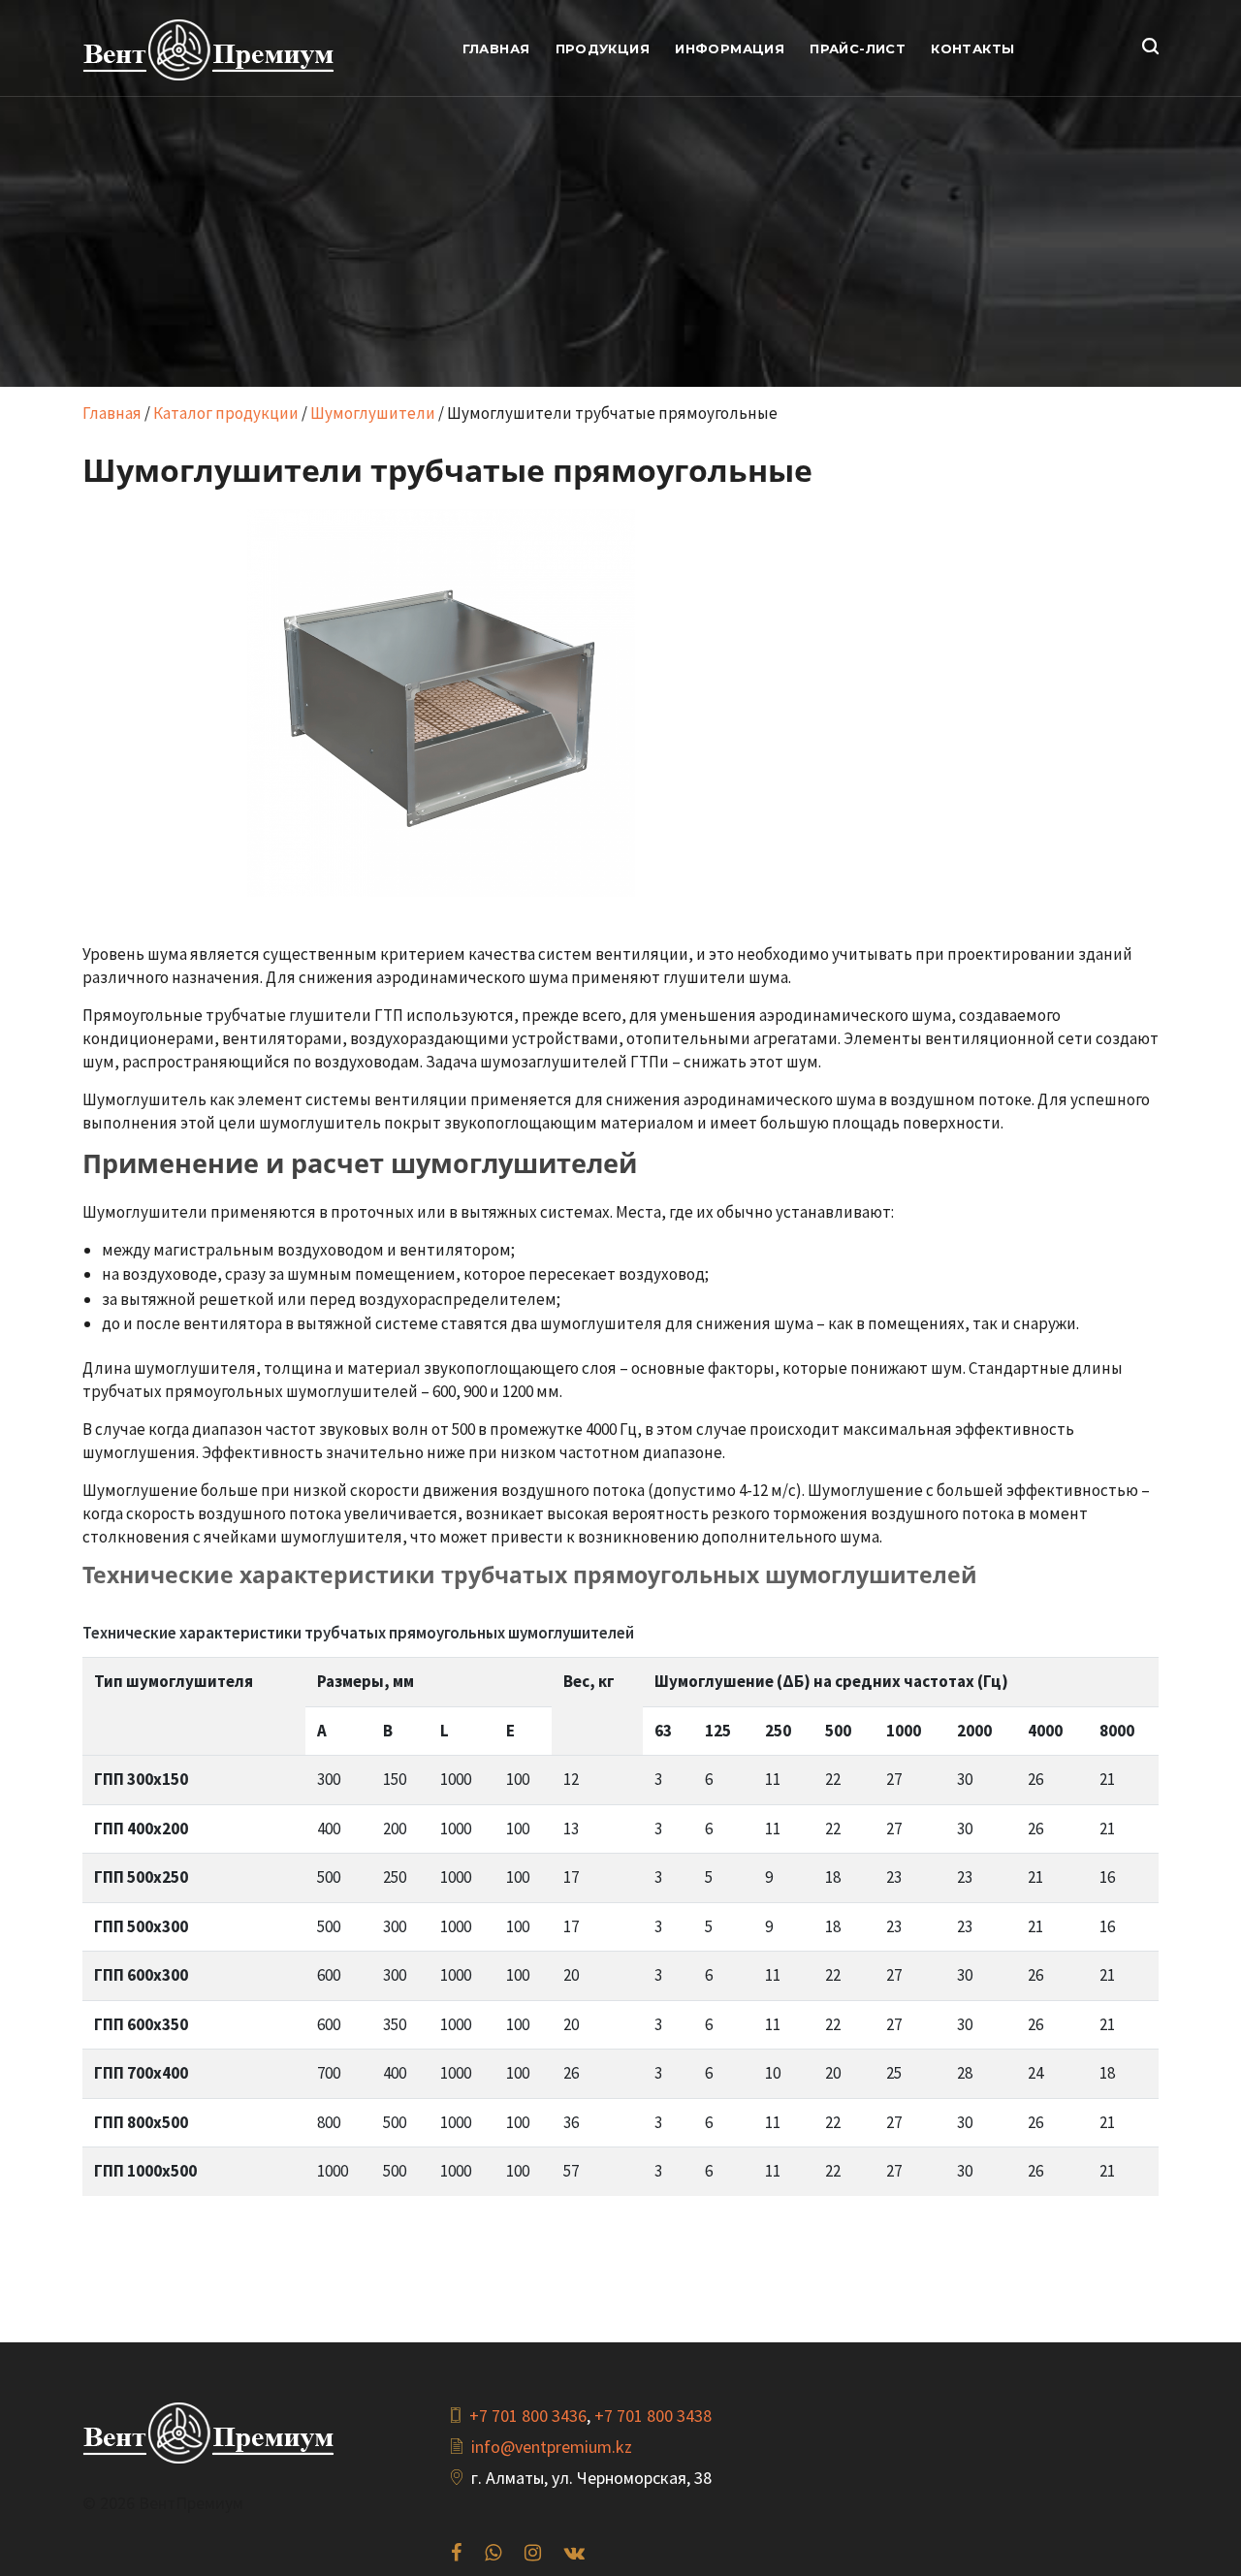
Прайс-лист (858, 48)
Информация (730, 48)
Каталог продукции (226, 413)
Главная (496, 48)
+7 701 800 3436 (528, 2416)
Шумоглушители (373, 413)
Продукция (603, 48)
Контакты (972, 48)
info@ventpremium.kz (552, 2447)
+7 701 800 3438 (653, 2416)
